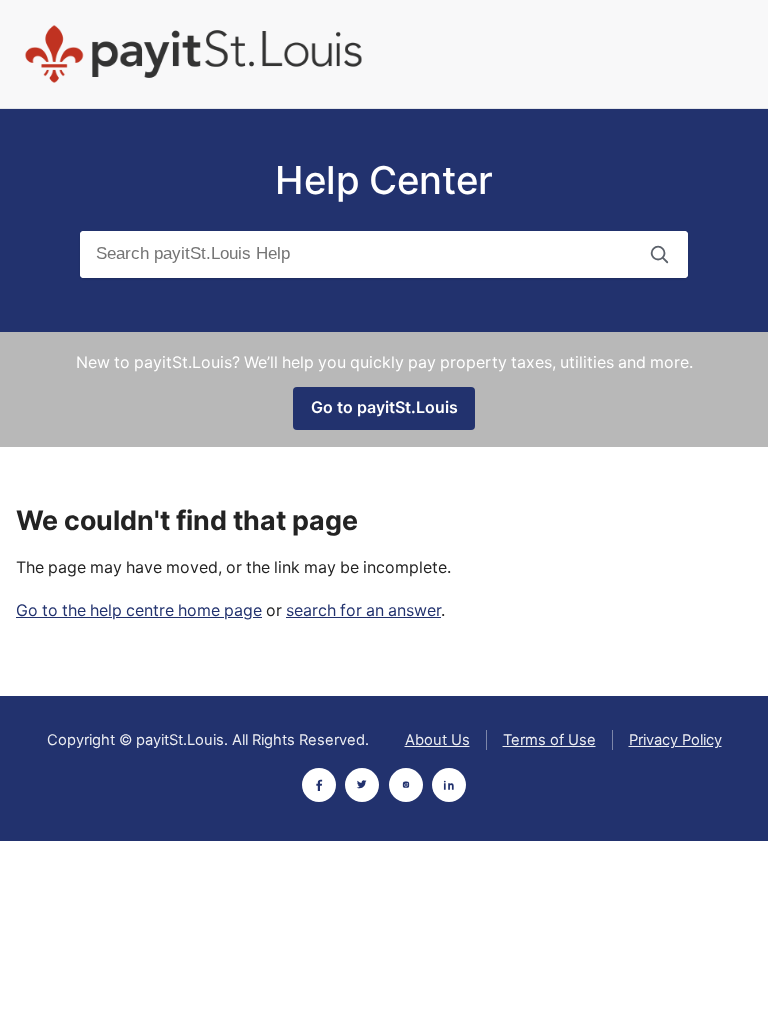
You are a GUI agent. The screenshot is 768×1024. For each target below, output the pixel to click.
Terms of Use (549, 740)
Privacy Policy (675, 740)
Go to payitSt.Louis (384, 407)
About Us (437, 740)
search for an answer (363, 610)
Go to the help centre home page (139, 610)
